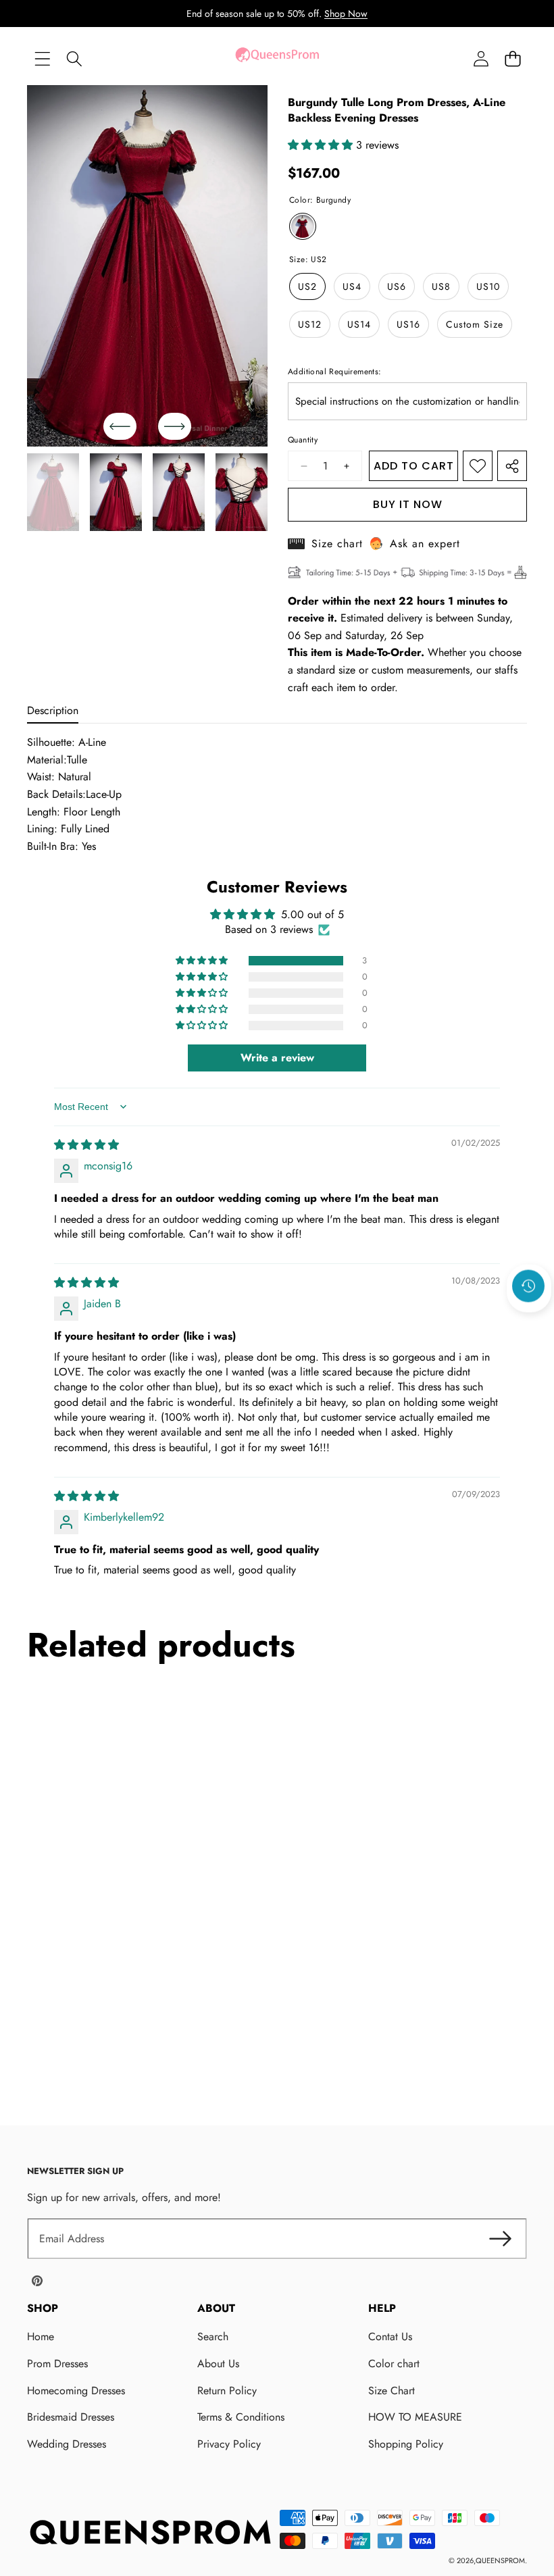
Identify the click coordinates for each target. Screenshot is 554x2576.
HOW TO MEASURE (415, 2417)
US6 (397, 286)
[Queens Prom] (277, 58)
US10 (488, 286)
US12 (310, 324)
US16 (408, 324)
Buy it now (408, 504)
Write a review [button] (277, 1058)
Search (213, 2337)
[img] (86, 1145)
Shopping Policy (406, 2444)
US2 (307, 286)
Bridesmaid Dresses (71, 2417)
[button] (512, 58)
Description (53, 710)
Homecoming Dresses (76, 2391)
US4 (352, 286)
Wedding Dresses (67, 2444)
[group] (53, 493)
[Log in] (481, 58)
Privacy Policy (229, 2444)
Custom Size (475, 324)
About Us (218, 2364)
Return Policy (227, 2391)
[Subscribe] (500, 2239)
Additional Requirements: (335, 372)
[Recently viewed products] (528, 1286)
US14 (359, 324)
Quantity (303, 440)
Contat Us (390, 2337)
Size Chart (392, 2391)
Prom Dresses (57, 2364)
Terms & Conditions (241, 2417)
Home (41, 2337)
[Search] (74, 58)
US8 (441, 286)
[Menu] (42, 58)
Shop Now (346, 14)
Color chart (394, 2364)
